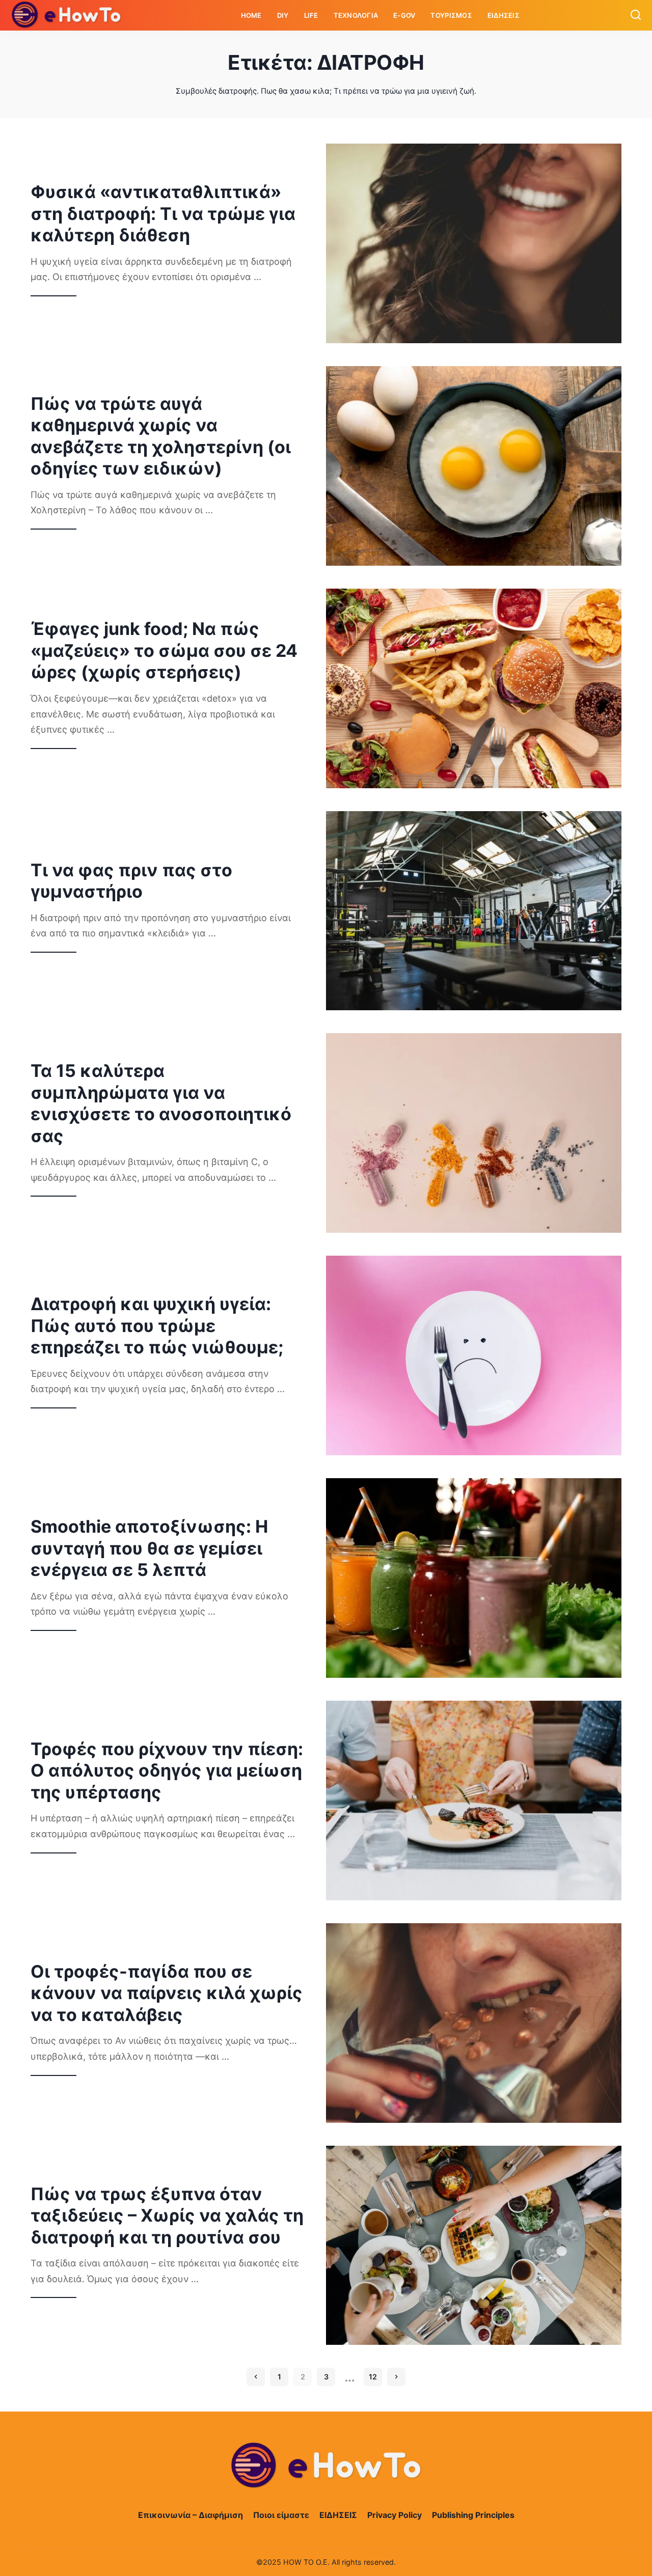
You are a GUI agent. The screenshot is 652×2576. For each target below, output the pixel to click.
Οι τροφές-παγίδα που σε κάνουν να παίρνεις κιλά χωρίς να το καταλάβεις (167, 1993)
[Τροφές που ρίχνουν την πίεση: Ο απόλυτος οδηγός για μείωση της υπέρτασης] (474, 1801)
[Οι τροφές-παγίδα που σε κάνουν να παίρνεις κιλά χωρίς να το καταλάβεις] (474, 2023)
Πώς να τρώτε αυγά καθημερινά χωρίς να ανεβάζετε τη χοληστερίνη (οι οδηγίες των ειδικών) (161, 436)
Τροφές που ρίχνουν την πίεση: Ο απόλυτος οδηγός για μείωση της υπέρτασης (167, 1770)
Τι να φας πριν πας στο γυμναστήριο (131, 881)
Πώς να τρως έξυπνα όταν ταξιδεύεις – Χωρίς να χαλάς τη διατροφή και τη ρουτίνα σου (167, 2215)
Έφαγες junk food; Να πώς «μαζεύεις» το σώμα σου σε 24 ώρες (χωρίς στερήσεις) (164, 650)
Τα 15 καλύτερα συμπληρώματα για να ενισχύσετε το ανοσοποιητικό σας (161, 1103)
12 (373, 2377)
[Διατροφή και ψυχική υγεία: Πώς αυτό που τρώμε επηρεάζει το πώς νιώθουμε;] (474, 1355)
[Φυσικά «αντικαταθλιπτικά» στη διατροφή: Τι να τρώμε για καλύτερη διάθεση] (474, 243)
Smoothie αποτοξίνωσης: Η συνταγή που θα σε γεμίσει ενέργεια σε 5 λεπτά (149, 1548)
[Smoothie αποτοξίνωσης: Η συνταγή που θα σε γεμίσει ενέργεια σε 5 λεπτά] (474, 1578)
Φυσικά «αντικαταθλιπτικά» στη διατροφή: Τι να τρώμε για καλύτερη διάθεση (163, 213)
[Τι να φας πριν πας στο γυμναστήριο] (474, 911)
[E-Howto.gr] (67, 15)
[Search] (636, 15)
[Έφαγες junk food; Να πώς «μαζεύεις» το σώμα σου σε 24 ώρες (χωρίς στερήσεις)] (474, 688)
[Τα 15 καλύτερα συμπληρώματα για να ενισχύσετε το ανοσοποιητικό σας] (474, 1133)
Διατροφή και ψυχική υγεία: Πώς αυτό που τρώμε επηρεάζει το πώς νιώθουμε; (157, 1325)
